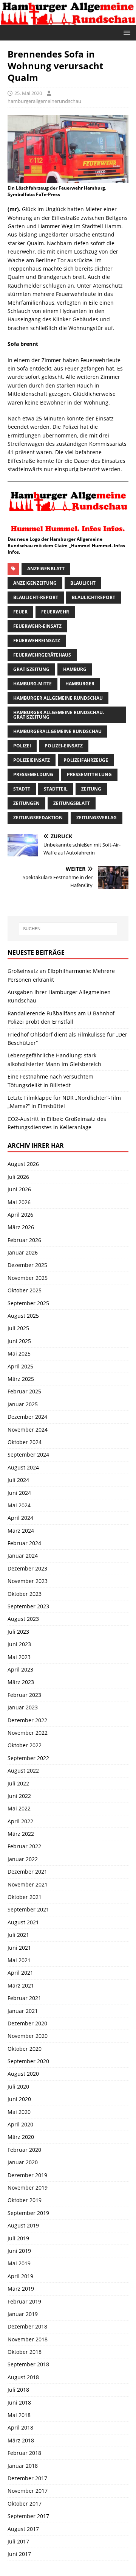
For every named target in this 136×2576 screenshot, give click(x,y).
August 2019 (23, 2225)
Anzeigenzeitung (35, 583)
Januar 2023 (23, 1707)
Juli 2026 (18, 1177)
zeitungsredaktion (38, 818)
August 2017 (23, 2529)
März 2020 (21, 2137)
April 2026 (20, 1215)
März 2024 (21, 1531)
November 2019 (28, 2188)
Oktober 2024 (25, 1442)
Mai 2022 (19, 1808)
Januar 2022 (23, 1859)
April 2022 (20, 1821)
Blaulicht (83, 583)
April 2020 (20, 2124)
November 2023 (28, 1581)
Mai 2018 (19, 2415)
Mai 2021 (19, 1960)
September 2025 (28, 1303)
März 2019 (21, 2289)
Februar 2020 (24, 2150)
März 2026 (21, 1227)
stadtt (22, 789)
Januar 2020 (23, 2162)
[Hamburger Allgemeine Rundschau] (68, 20)
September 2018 (28, 2364)
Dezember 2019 (27, 2175)
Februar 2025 (24, 1391)
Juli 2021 (18, 1935)
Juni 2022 (19, 1796)
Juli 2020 (18, 2086)
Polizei (22, 746)
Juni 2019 (19, 2251)
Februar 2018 (24, 2453)
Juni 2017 (19, 2554)
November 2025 (28, 1278)
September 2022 (28, 1758)
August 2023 (23, 1619)
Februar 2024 (24, 1543)
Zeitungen (26, 803)
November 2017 (28, 2491)
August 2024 (23, 1467)
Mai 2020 (19, 2112)
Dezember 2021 (27, 1872)
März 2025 (21, 1379)
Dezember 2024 (27, 1417)
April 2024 (20, 1518)
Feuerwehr (55, 612)
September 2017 (28, 2516)
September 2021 (28, 1909)
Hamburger (80, 684)
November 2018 (28, 2339)
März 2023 (21, 1682)
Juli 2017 (18, 2541)
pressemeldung (33, 774)
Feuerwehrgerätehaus (42, 655)
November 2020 (28, 2036)
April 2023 (20, 1669)
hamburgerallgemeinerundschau (44, 101)
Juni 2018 (19, 2402)
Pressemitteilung (89, 774)
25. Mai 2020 (28, 93)
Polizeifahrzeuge (86, 760)
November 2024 (28, 1430)
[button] (126, 32)
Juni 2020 (19, 2099)
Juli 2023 (18, 1632)
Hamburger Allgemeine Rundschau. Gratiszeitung (59, 715)
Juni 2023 (19, 1644)
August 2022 (23, 1771)
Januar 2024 (23, 1556)
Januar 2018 (23, 2466)
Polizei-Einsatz (64, 746)
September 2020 (28, 2061)
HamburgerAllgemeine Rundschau (57, 731)
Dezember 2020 (27, 2023)
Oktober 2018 (25, 2352)
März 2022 (21, 1834)
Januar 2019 (23, 2314)
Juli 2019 (18, 2238)
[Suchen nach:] (68, 929)
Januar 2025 (23, 1404)
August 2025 (23, 1316)
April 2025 (20, 1366)
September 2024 (28, 1455)
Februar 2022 (24, 1846)
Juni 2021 (19, 1948)
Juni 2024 (19, 1493)
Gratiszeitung (31, 669)
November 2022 (28, 1733)
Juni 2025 (19, 1341)
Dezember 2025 (27, 1265)
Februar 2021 (24, 1998)
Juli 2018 (18, 2390)
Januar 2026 (23, 1252)
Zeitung (91, 789)
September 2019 (28, 2213)
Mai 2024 (19, 1505)
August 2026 (23, 1164)
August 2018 (23, 2377)
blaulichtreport (93, 597)
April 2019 (20, 2276)
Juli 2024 (18, 1480)
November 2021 (28, 1884)
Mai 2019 (19, 2263)
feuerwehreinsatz (37, 640)
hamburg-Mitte (32, 684)
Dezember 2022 (27, 1720)
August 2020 (23, 2074)
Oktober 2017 (25, 2504)
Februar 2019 (24, 2301)
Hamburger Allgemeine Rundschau (58, 698)
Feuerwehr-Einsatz (37, 626)
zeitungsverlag (97, 818)
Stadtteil (56, 789)
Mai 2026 (19, 1202)
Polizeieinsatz (32, 760)
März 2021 (21, 1985)
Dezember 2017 (27, 2478)
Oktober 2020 (25, 2049)
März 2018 (21, 2440)
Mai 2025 (19, 1353)
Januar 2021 (23, 2011)
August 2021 (23, 1922)
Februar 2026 (24, 1240)
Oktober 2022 (25, 1745)
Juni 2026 (19, 1189)
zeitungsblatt (72, 803)
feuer (20, 612)
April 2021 (20, 1973)
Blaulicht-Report (36, 597)
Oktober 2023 (25, 1594)
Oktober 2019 (25, 2200)
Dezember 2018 (27, 2326)
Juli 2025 (18, 1328)
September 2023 (28, 1606)
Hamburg (75, 669)
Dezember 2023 (27, 1568)
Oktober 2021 (25, 1897)
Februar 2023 (24, 1695)
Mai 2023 (19, 1657)
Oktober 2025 (25, 1290)
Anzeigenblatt (46, 569)
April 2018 (20, 2427)
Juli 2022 (18, 1783)
